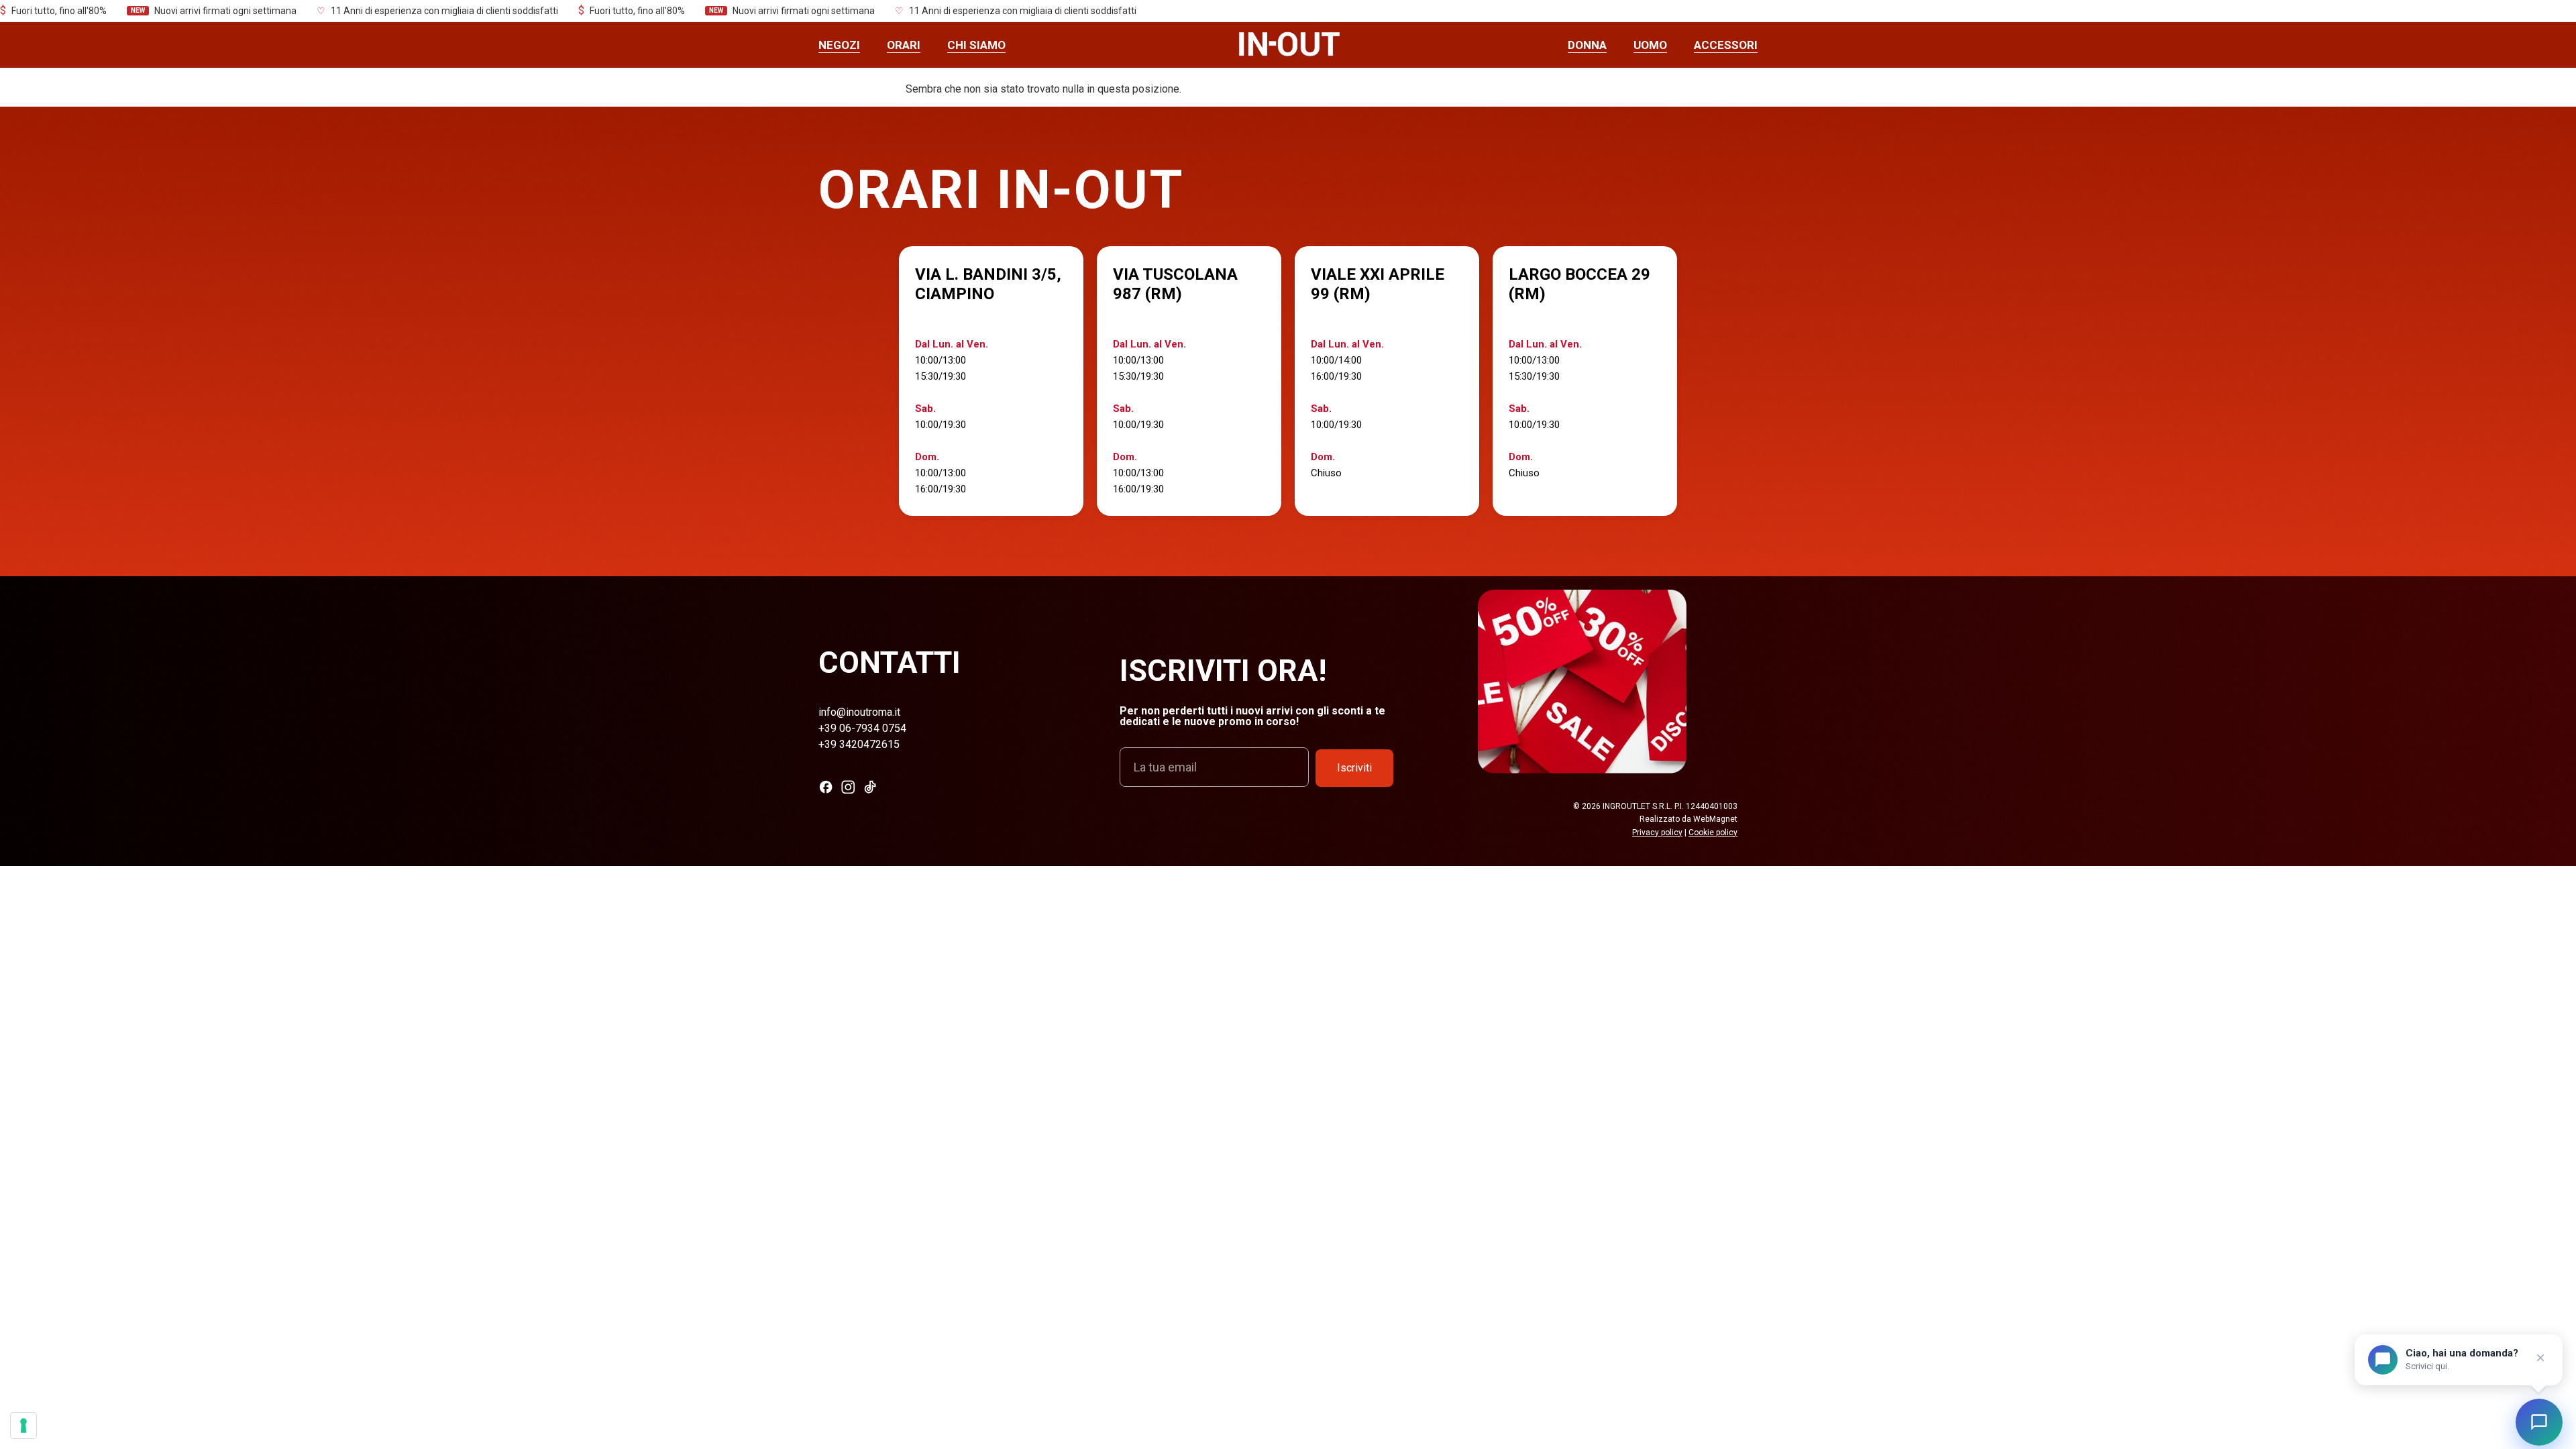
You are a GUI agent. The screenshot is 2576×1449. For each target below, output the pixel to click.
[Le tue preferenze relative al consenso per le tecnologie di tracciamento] (23, 1426)
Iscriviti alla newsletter (1288, 825)
